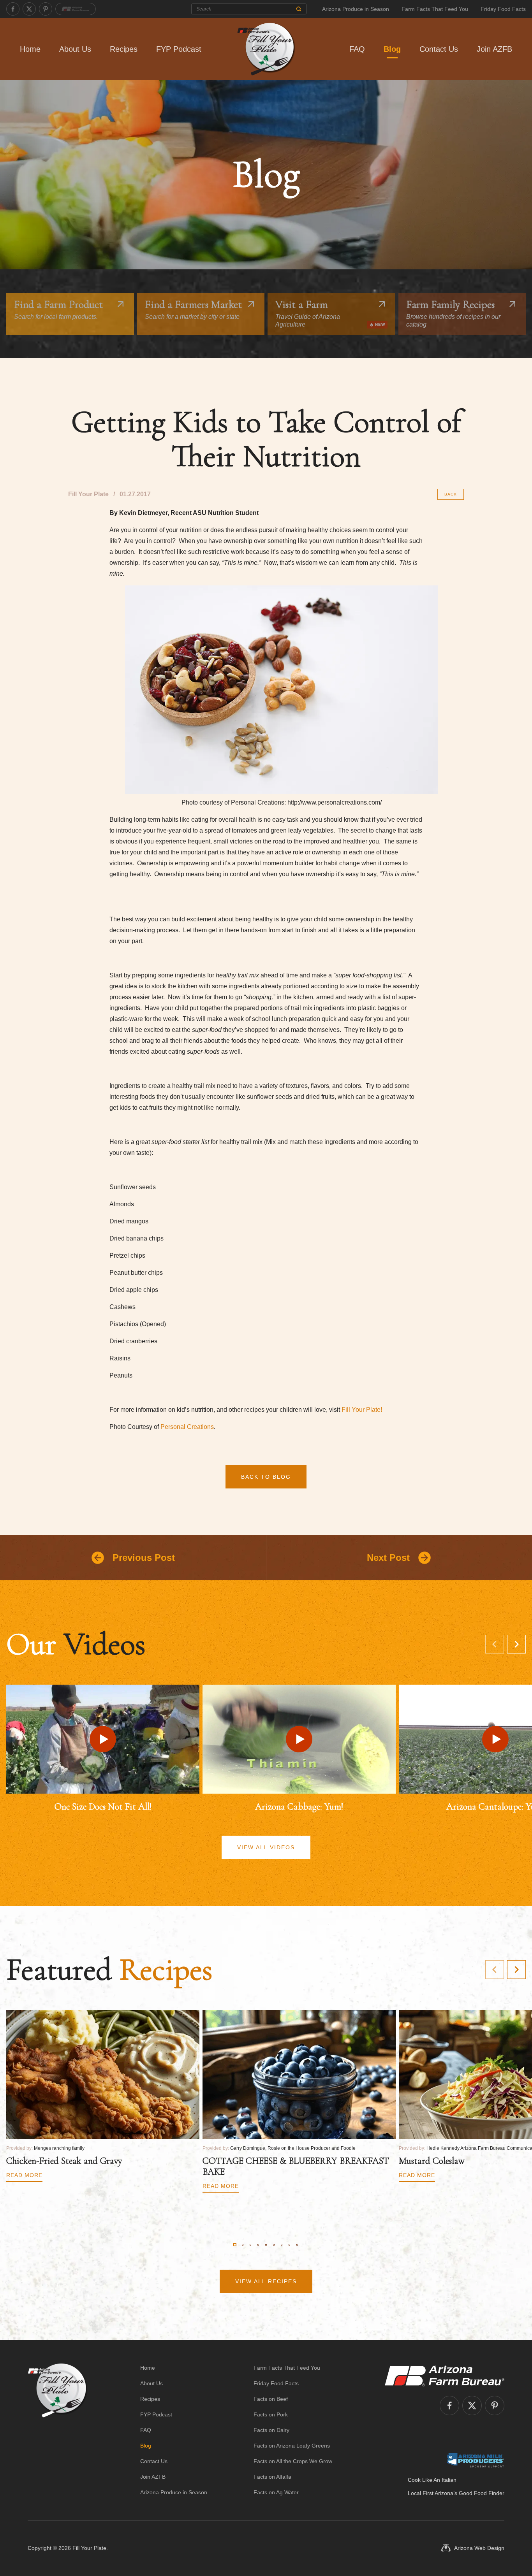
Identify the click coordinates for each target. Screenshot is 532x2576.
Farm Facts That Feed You (435, 9)
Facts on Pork (271, 2414)
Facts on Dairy (271, 2430)
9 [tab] (297, 2245)
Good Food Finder (482, 2493)
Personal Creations (187, 1427)
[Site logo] (57, 2430)
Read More (24, 2175)
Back (451, 494)
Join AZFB (494, 49)
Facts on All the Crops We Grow (293, 2461)
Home (30, 49)
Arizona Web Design (479, 2548)
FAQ (357, 49)
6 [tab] (274, 2245)
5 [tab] (266, 2245)
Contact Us (439, 49)
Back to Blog (266, 1477)
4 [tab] (258, 2245)
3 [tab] (250, 2245)
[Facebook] (13, 9)
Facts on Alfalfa (272, 2477)
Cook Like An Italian (432, 2480)
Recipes (124, 49)
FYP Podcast (179, 49)
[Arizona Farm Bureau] (76, 9)
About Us (75, 49)
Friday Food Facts (503, 9)
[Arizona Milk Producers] (475, 2460)
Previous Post (144, 1558)
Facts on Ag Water (276, 2492)
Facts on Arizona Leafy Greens (292, 2446)
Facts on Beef (271, 2399)
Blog (392, 49)
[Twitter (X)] (29, 9)
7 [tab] (282, 2245)
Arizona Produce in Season (356, 9)
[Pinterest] (46, 9)
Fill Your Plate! (362, 1410)
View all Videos (266, 1847)
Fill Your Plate (89, 2548)
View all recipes (266, 2281)
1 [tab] (235, 2245)
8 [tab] (289, 2245)
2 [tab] (243, 2245)
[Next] (516, 1644)
